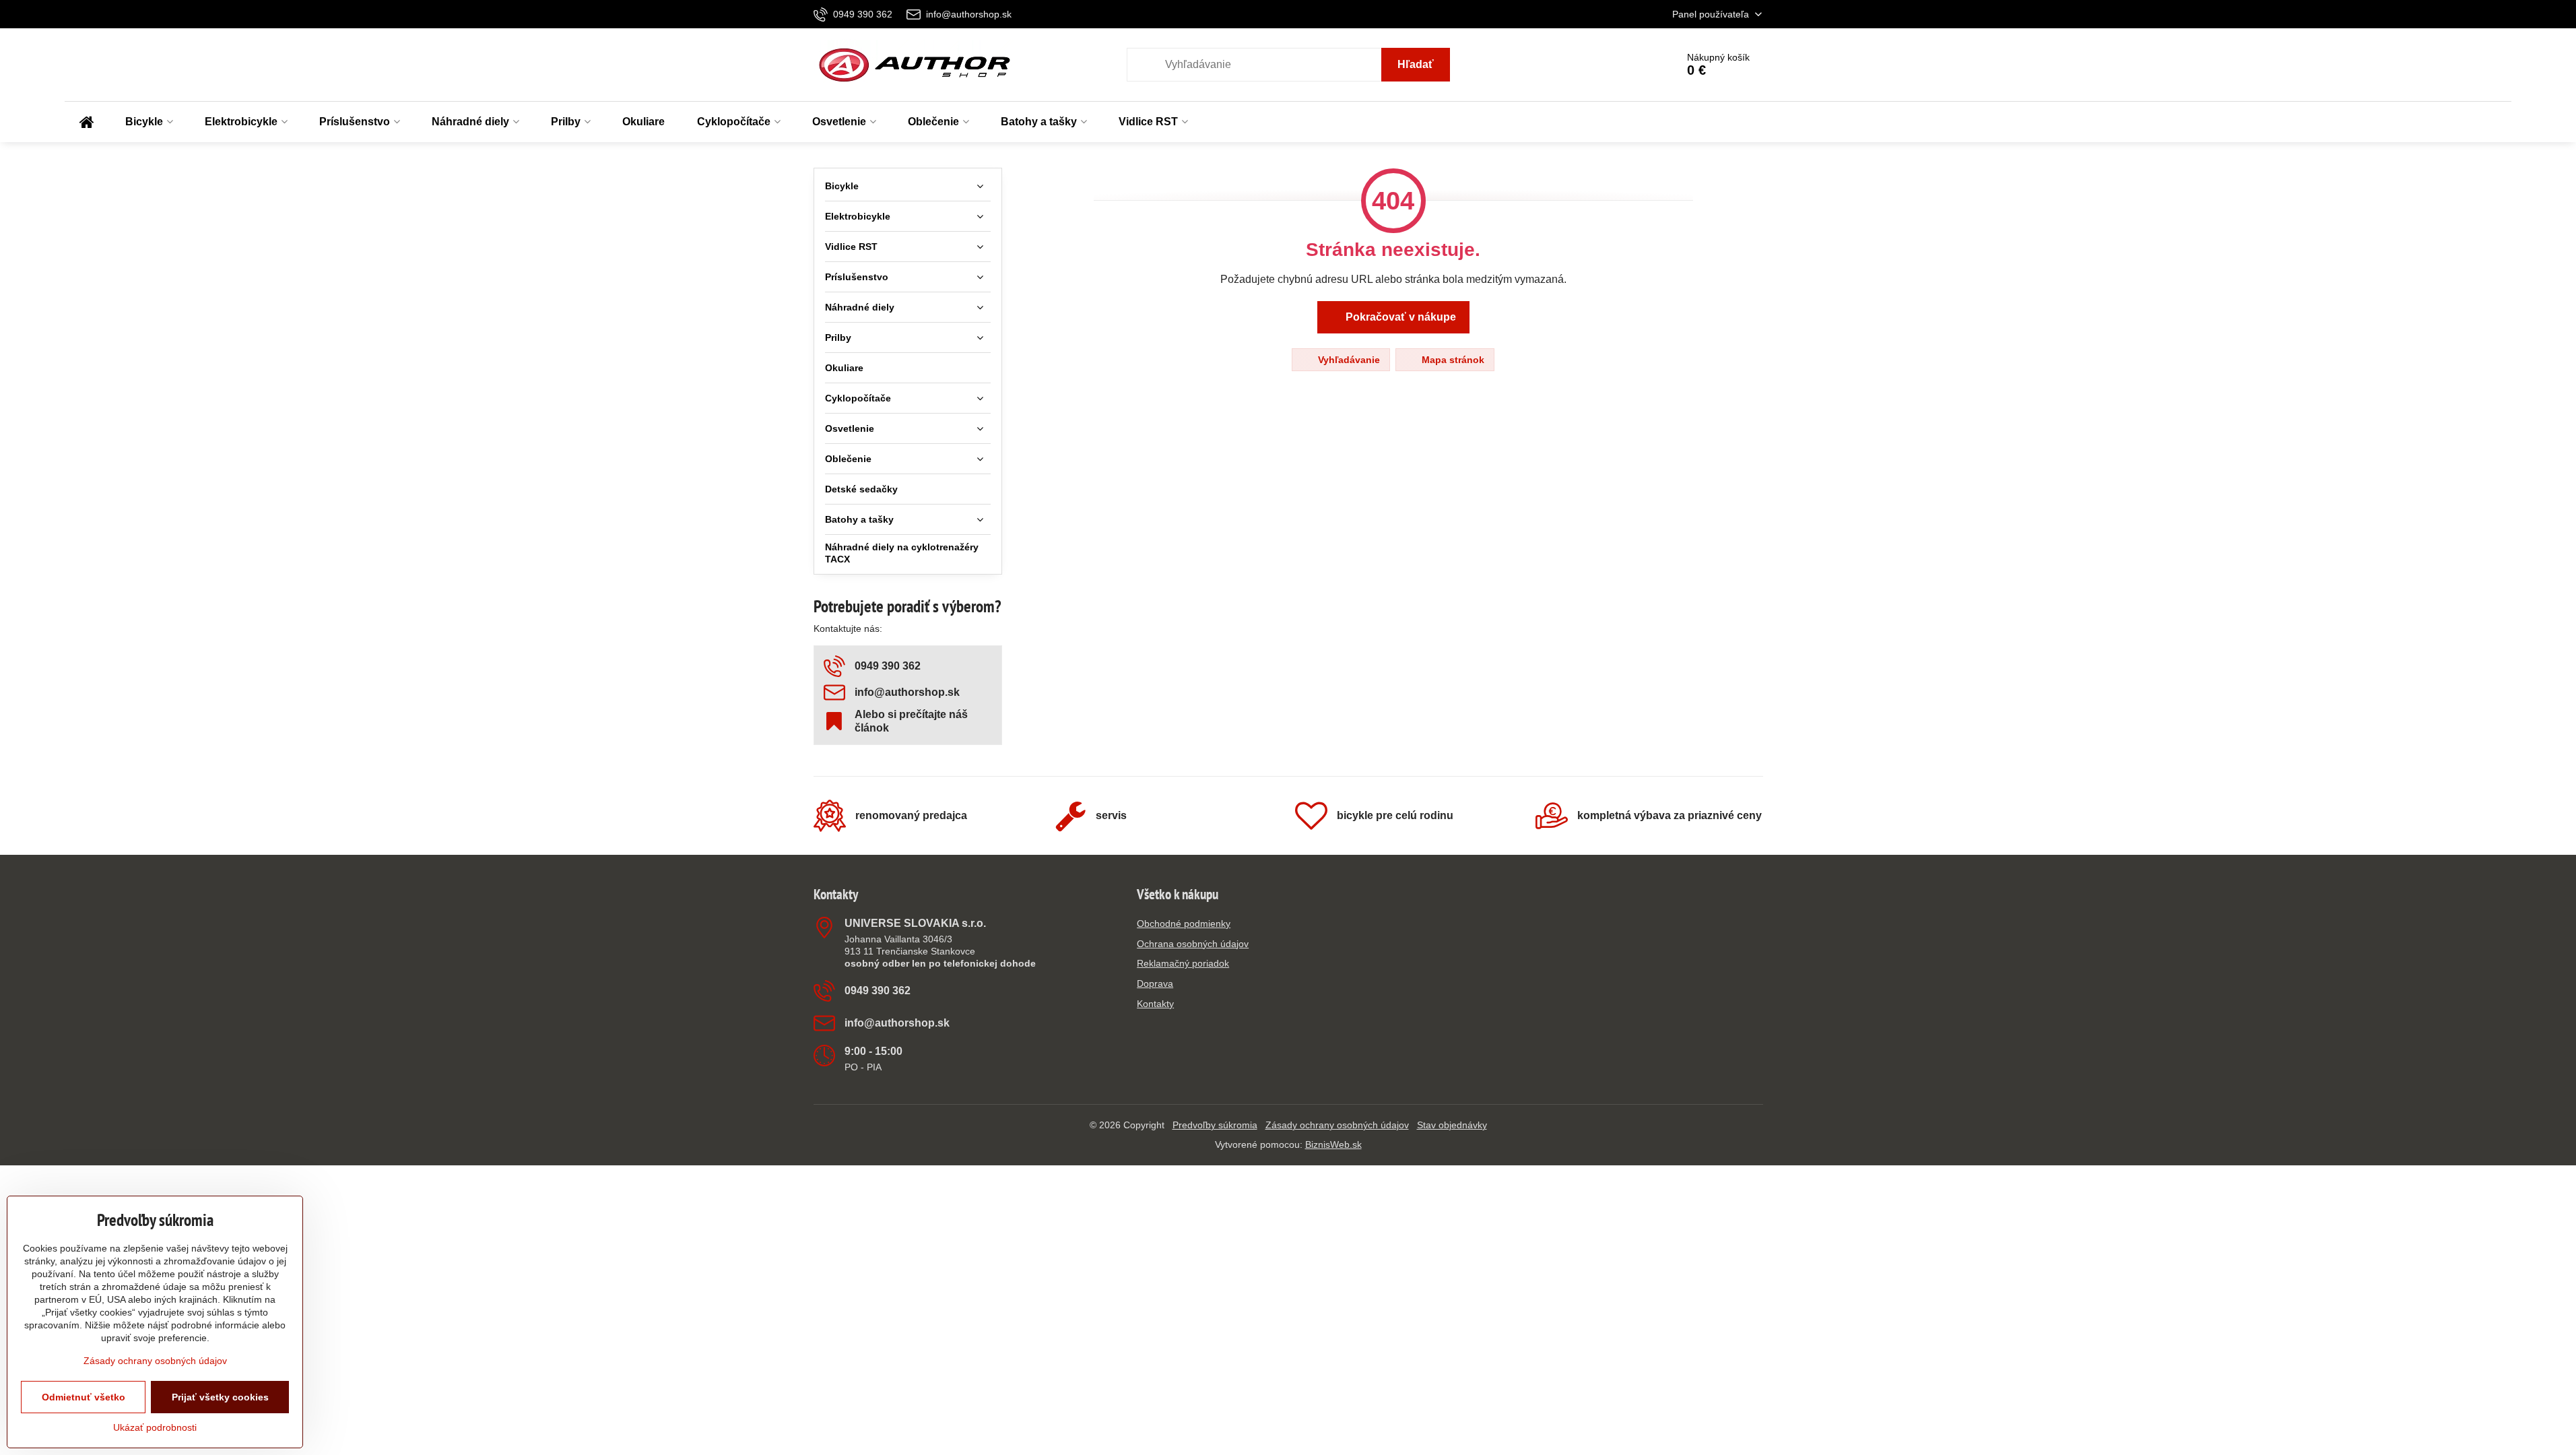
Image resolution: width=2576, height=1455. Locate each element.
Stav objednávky (1452, 1125)
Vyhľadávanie (1348, 360)
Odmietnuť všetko (84, 1397)
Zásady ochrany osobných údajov (1337, 1125)
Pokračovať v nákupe (1399, 317)
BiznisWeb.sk (1333, 1144)
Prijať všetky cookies (220, 1397)
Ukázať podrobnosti (155, 1427)
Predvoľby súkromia (1215, 1125)
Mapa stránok (1452, 360)
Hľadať (1416, 64)
